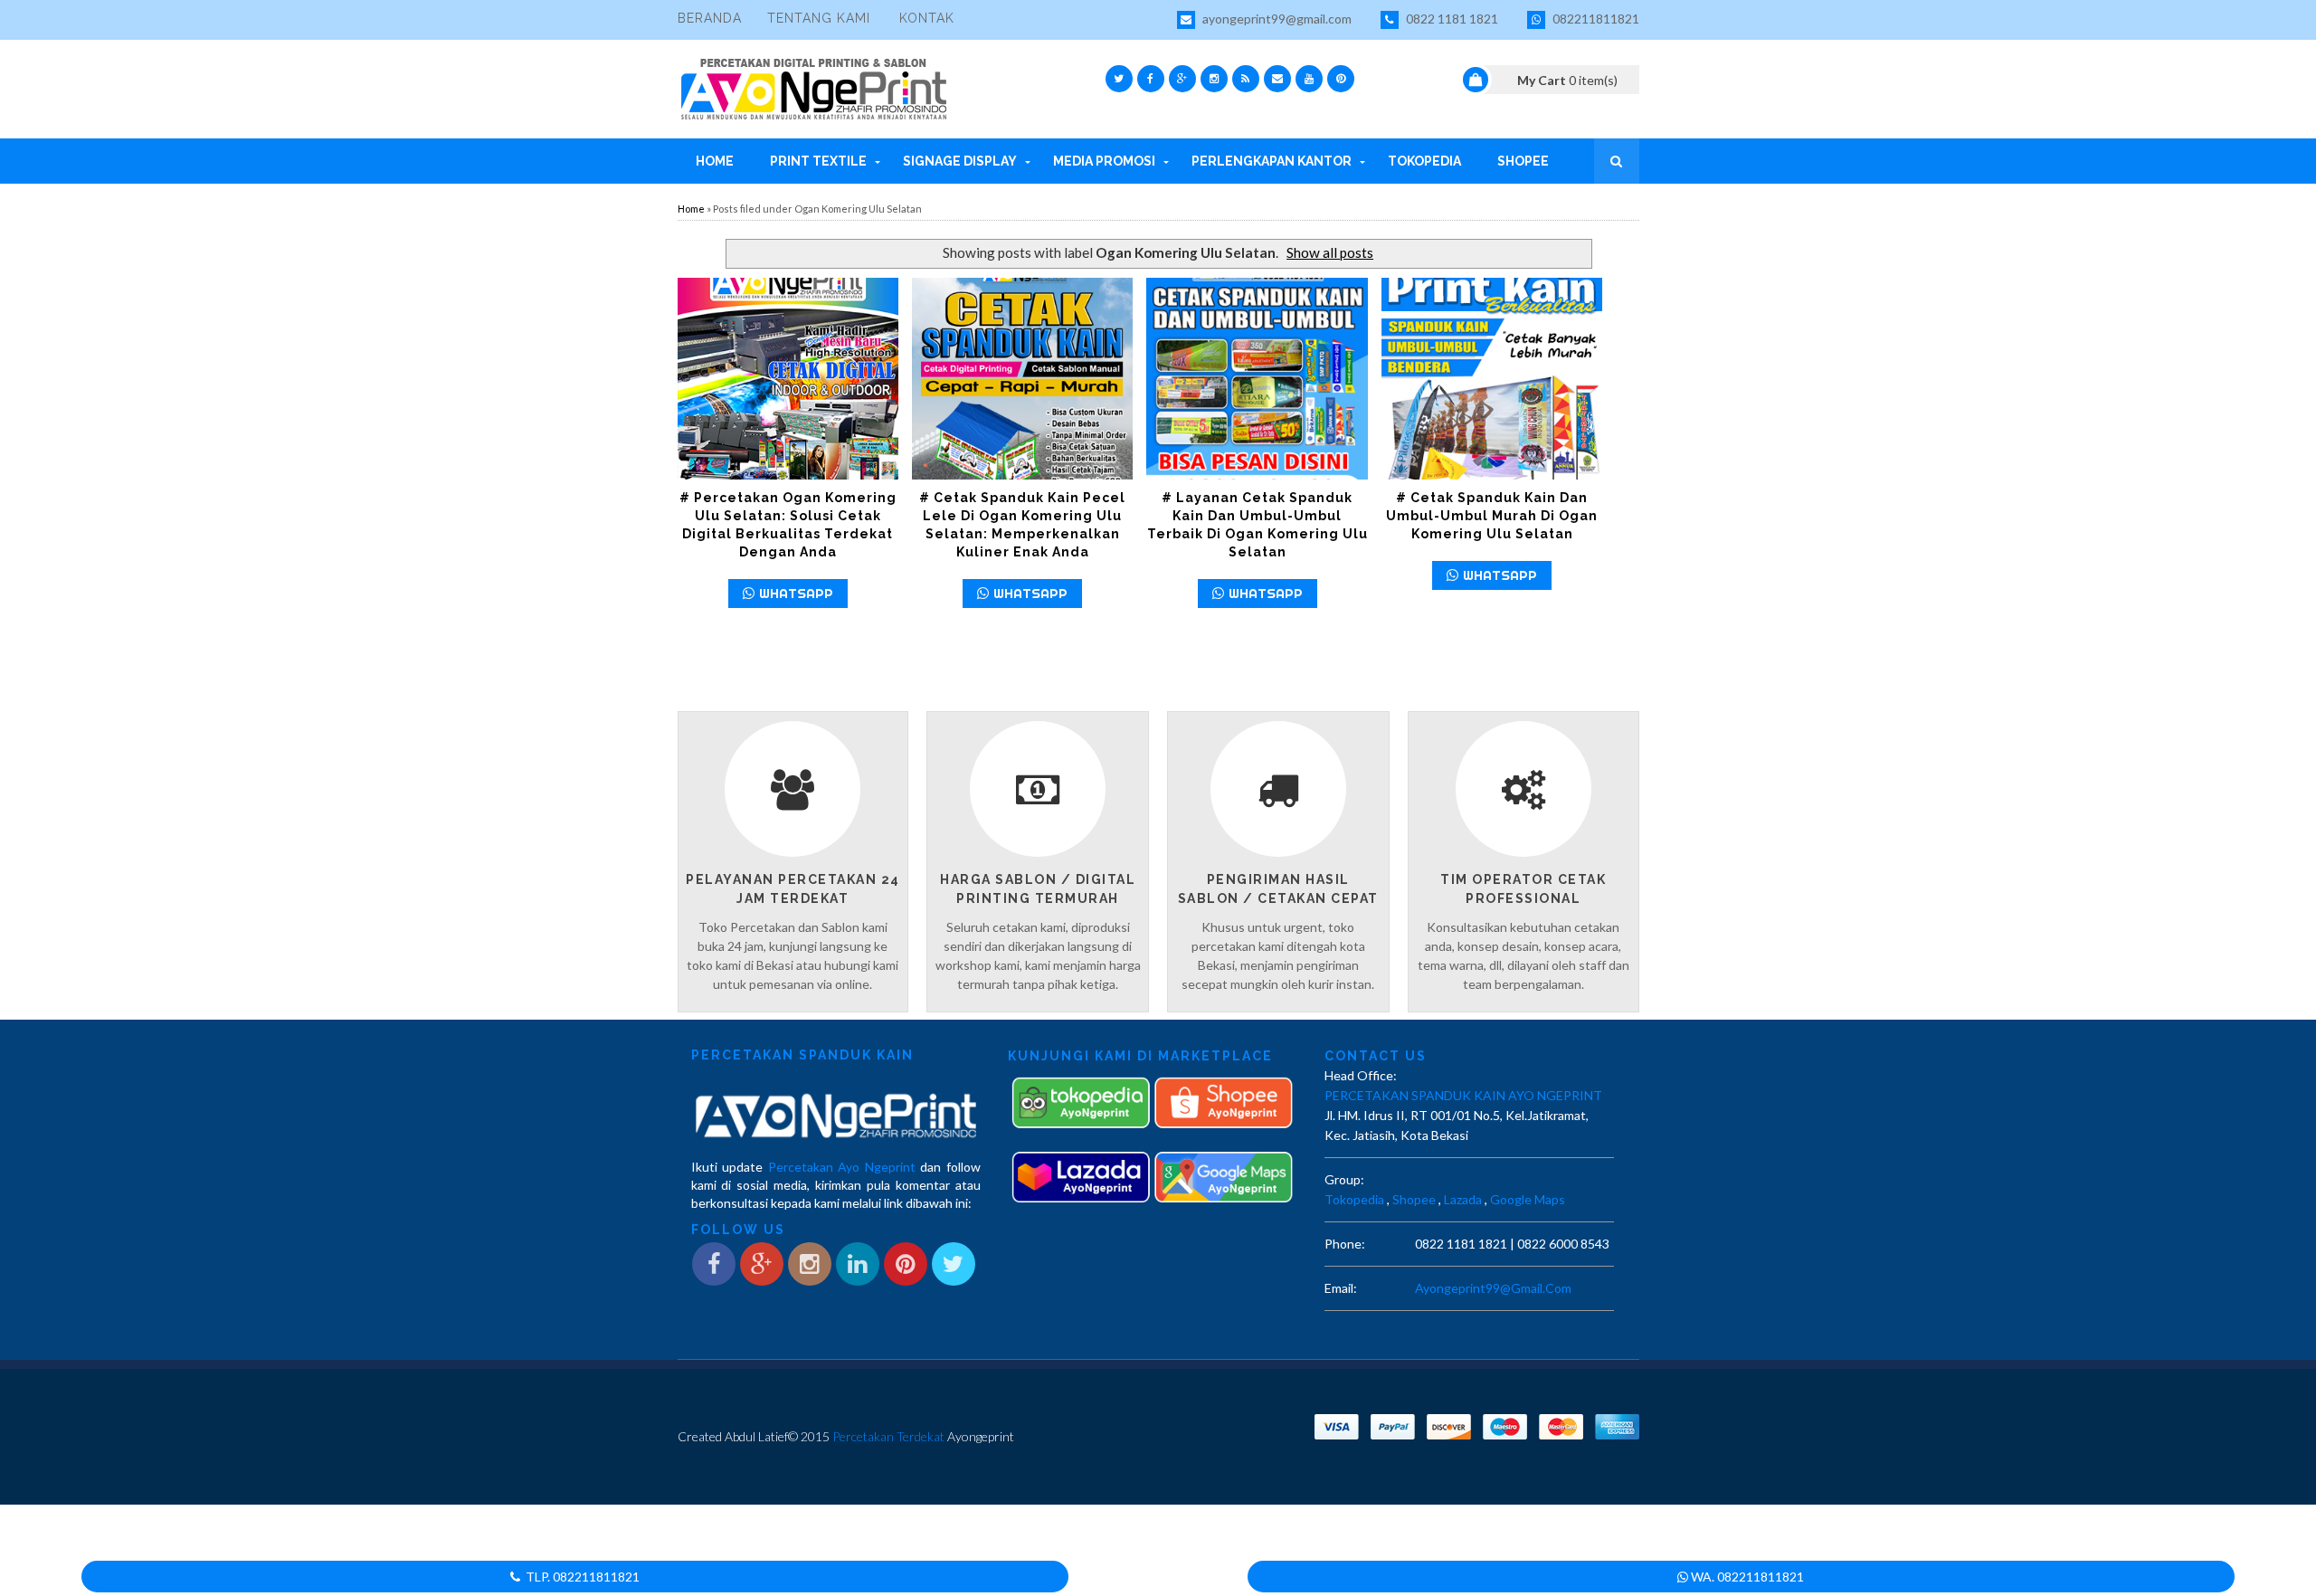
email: (1341, 1288)
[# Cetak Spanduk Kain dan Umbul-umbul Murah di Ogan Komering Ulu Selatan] (1492, 379)
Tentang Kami (819, 18)
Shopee (1523, 161)
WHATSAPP (796, 593)
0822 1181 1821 (1451, 19)
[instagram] (1214, 79)
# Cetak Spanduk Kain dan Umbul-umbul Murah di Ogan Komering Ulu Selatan (1492, 516)
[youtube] (1309, 79)
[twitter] (1119, 79)
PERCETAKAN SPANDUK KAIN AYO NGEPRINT (1463, 1095)
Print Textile (818, 161)
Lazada (1463, 1199)
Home (715, 161)
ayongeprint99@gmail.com (1276, 19)
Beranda (710, 18)
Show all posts (1330, 252)
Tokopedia (1424, 161)
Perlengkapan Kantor (1272, 161)
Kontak (927, 18)
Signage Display (960, 161)
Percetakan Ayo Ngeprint (842, 1167)
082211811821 (1595, 19)
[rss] (1246, 79)
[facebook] (1151, 79)
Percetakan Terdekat (888, 1436)
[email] (1277, 79)
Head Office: (1361, 1075)
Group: (1344, 1179)
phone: (1345, 1244)
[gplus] (1182, 79)
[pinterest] (1341, 79)
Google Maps (1528, 1199)
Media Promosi (1104, 161)
